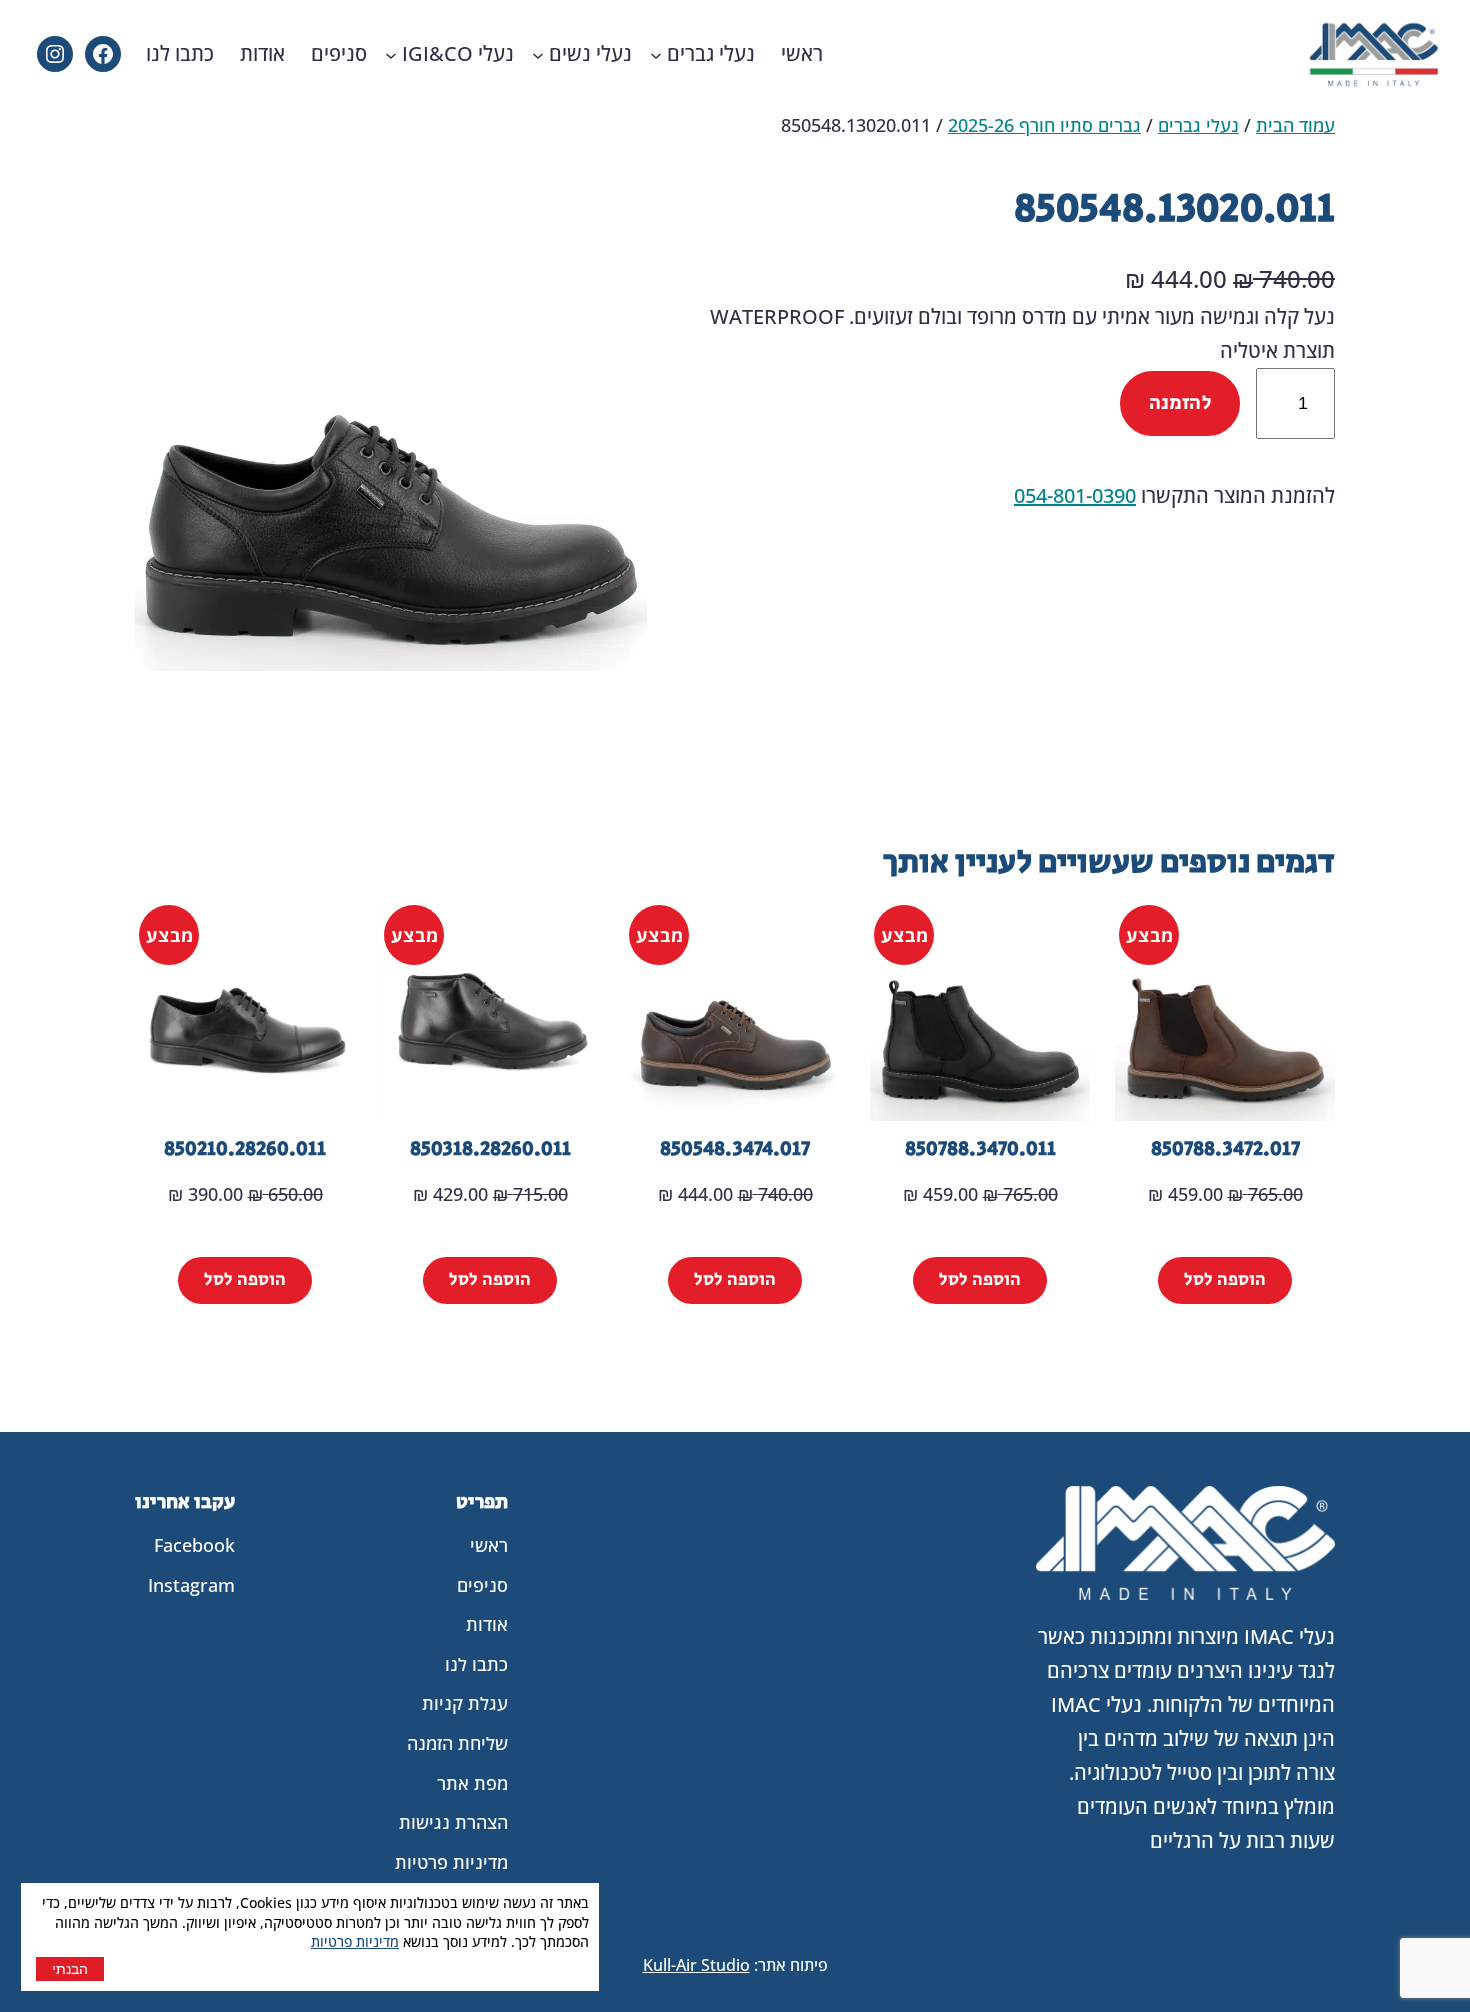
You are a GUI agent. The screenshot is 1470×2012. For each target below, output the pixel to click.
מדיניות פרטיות (355, 1941)
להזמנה (1180, 403)
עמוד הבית (1295, 125)
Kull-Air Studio (696, 1965)
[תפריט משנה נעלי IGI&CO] (391, 54)
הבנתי (70, 1969)
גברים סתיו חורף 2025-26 (1044, 125)
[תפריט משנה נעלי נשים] (538, 54)
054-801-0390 (1075, 495)
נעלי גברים (1198, 125)
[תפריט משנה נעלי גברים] (656, 54)
